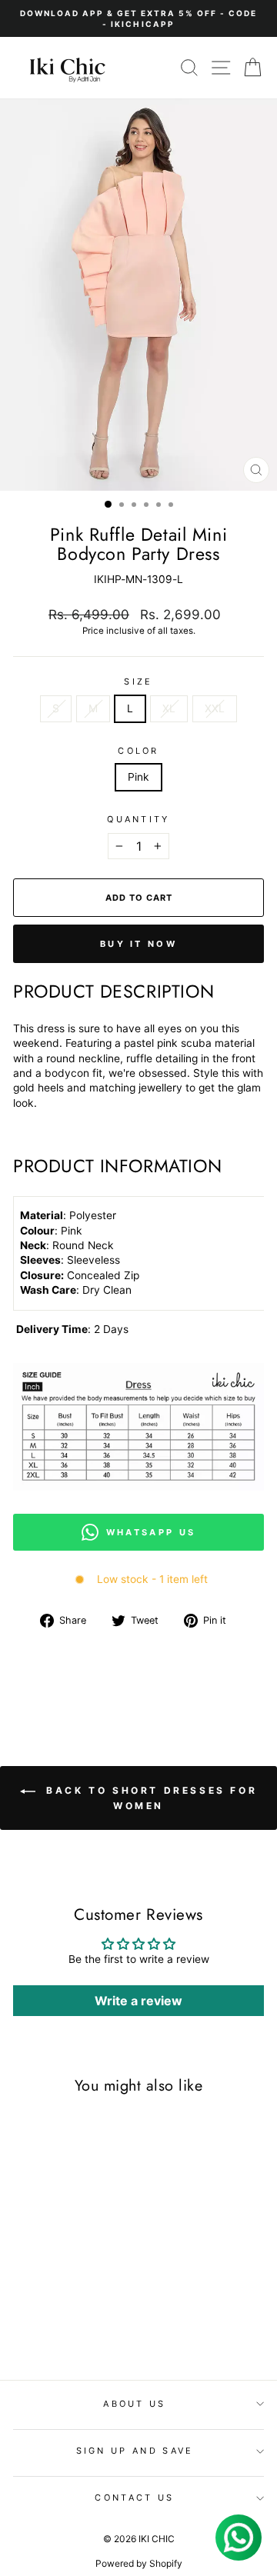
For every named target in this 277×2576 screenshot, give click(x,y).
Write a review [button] (138, 2001)
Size (138, 681)
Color (138, 751)
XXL (215, 708)
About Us (135, 2404)
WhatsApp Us (151, 1532)
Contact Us (134, 2498)
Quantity (138, 819)
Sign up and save (135, 2451)
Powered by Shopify (139, 2563)
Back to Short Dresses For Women (150, 1798)
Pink (138, 777)
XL (169, 708)
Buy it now (138, 944)
